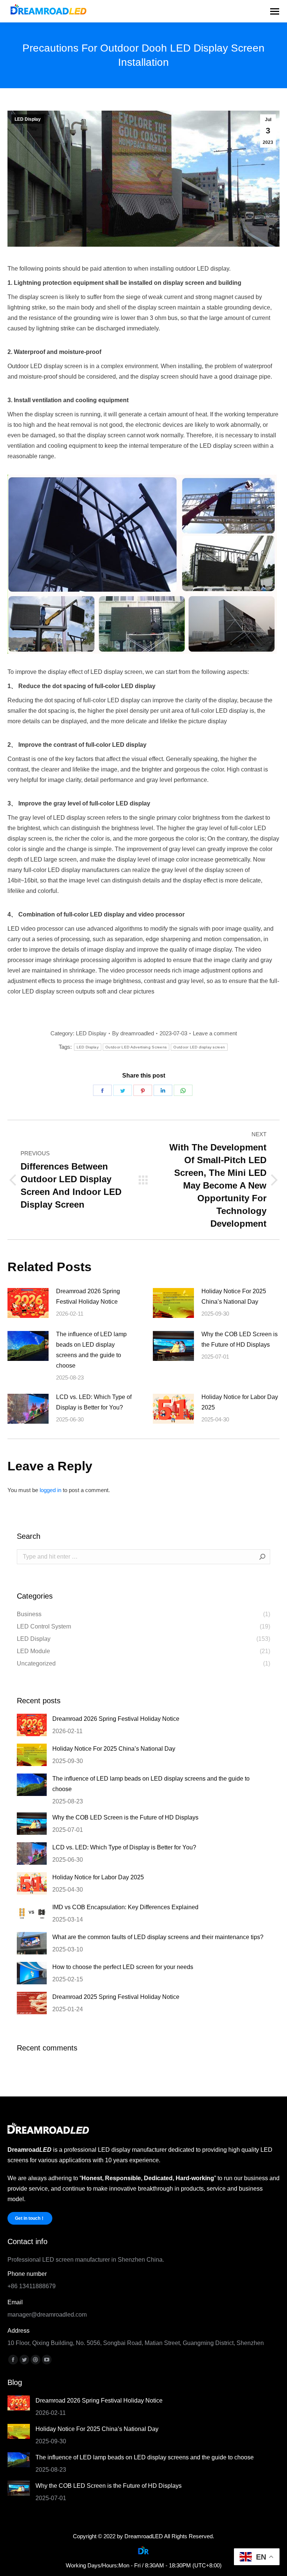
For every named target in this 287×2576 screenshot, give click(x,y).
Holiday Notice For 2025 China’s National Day (234, 1296)
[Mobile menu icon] (275, 11)
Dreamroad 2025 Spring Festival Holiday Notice (116, 1997)
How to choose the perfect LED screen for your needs (123, 1967)
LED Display (28, 119)
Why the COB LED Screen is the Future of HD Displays (240, 1339)
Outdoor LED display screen (199, 1047)
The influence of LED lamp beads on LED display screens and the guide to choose (91, 1350)
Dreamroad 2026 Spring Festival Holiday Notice (88, 1296)
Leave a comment (215, 1033)
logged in (50, 1490)
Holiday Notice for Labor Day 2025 (240, 1402)
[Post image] (28, 1303)
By (133, 1033)
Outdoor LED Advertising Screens (136, 1047)
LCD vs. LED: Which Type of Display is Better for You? (94, 1402)
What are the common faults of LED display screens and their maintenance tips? (158, 1937)
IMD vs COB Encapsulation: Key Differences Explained (125, 1907)
